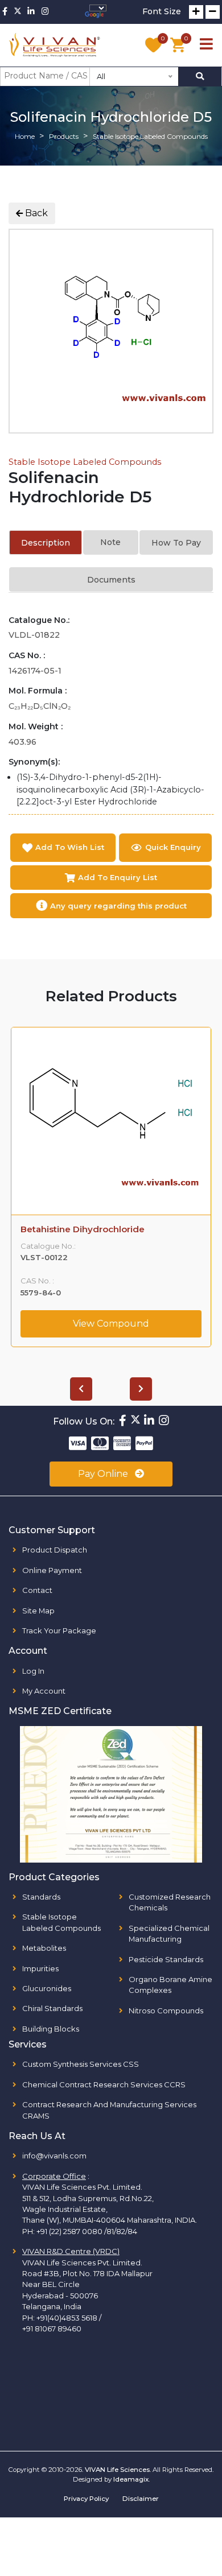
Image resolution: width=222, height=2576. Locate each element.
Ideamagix (131, 2479)
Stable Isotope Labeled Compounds (85, 462)
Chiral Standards (52, 2008)
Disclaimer (141, 2499)
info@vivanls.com (54, 2156)
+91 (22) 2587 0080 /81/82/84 (87, 2231)
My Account (44, 1691)
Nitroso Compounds (166, 2011)
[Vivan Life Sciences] (55, 45)
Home (25, 136)
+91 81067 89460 (52, 2329)
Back (35, 213)
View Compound (111, 1324)
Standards (41, 1897)
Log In (33, 1671)
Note (110, 542)
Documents (111, 580)
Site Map (38, 1611)
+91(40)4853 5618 (67, 2318)
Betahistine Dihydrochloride (83, 1229)
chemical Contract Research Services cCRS (104, 2084)
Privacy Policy (86, 2499)
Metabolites (44, 1948)
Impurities (40, 1968)
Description (46, 543)
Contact (37, 1590)
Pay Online (104, 1474)
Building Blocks (51, 2029)
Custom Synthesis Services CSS (81, 2064)
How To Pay (176, 543)
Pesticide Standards (166, 1959)
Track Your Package (59, 1630)
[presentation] (81, 1389)
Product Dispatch (55, 1550)
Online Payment (52, 1570)
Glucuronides (47, 1988)
